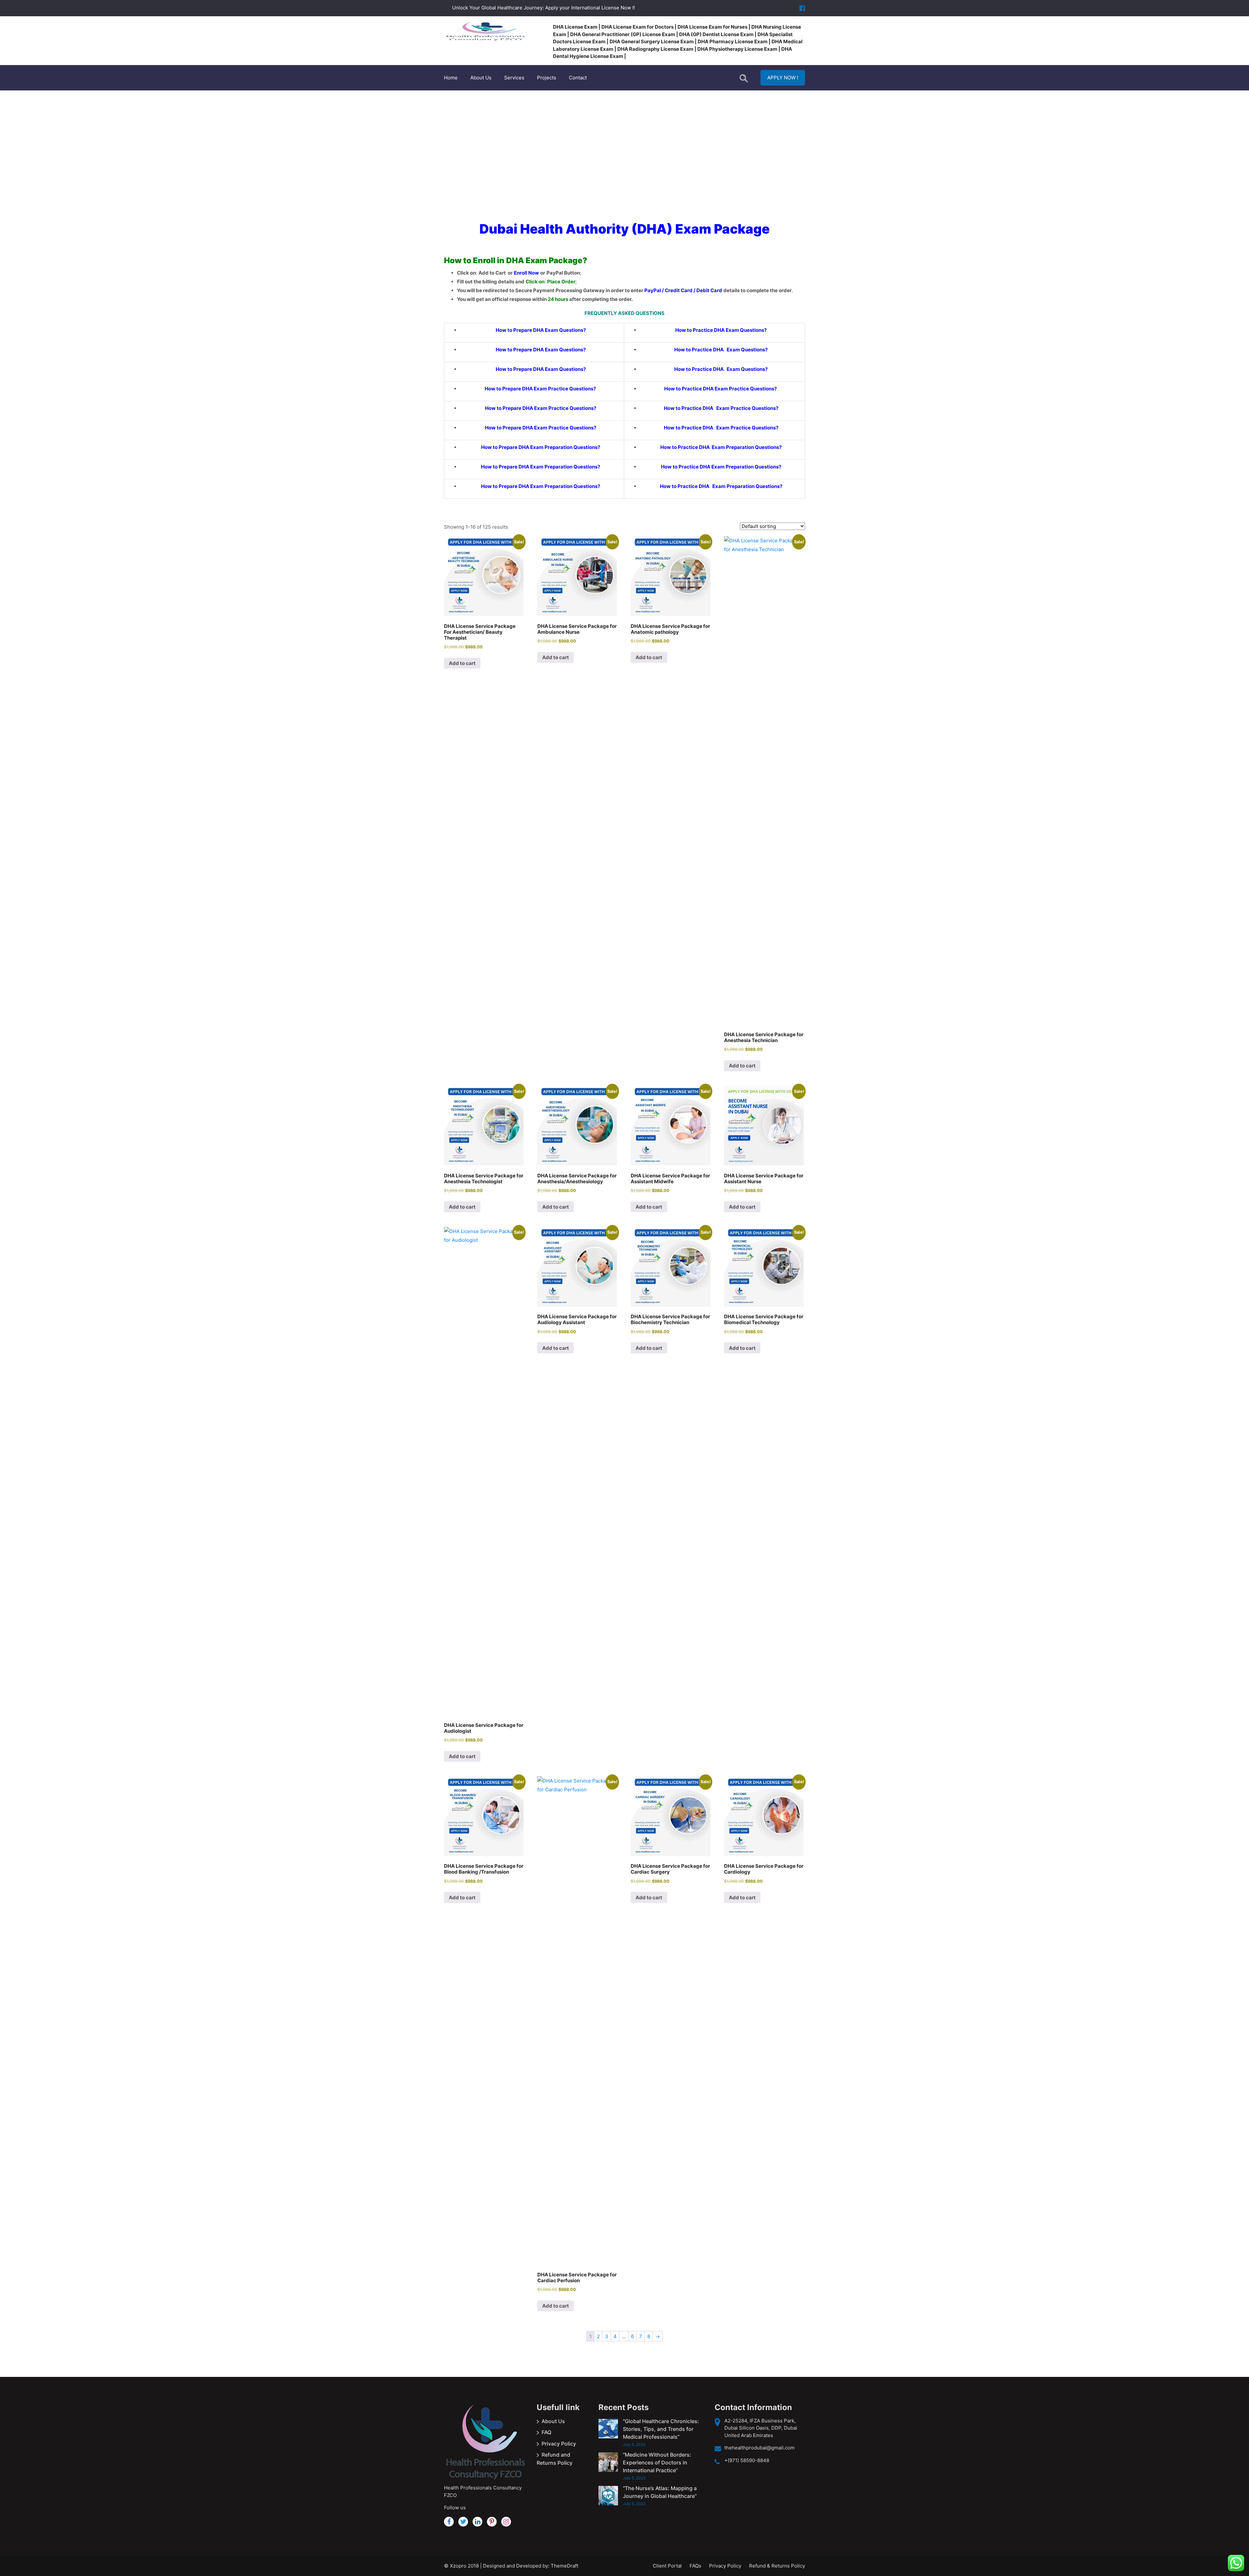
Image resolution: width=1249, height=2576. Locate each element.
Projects (547, 78)
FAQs (695, 2566)
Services (514, 78)
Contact (578, 78)
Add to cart (462, 663)
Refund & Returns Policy (777, 2566)
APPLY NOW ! (783, 78)
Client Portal (667, 2566)
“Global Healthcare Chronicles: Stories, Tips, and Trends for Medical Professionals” (661, 2429)
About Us (481, 78)
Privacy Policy (559, 2444)
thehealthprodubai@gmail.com (759, 2448)
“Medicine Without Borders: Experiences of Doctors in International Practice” (657, 2462)
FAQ (546, 2432)
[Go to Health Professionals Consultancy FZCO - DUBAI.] (592, 148)
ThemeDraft (564, 2566)
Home (451, 78)
